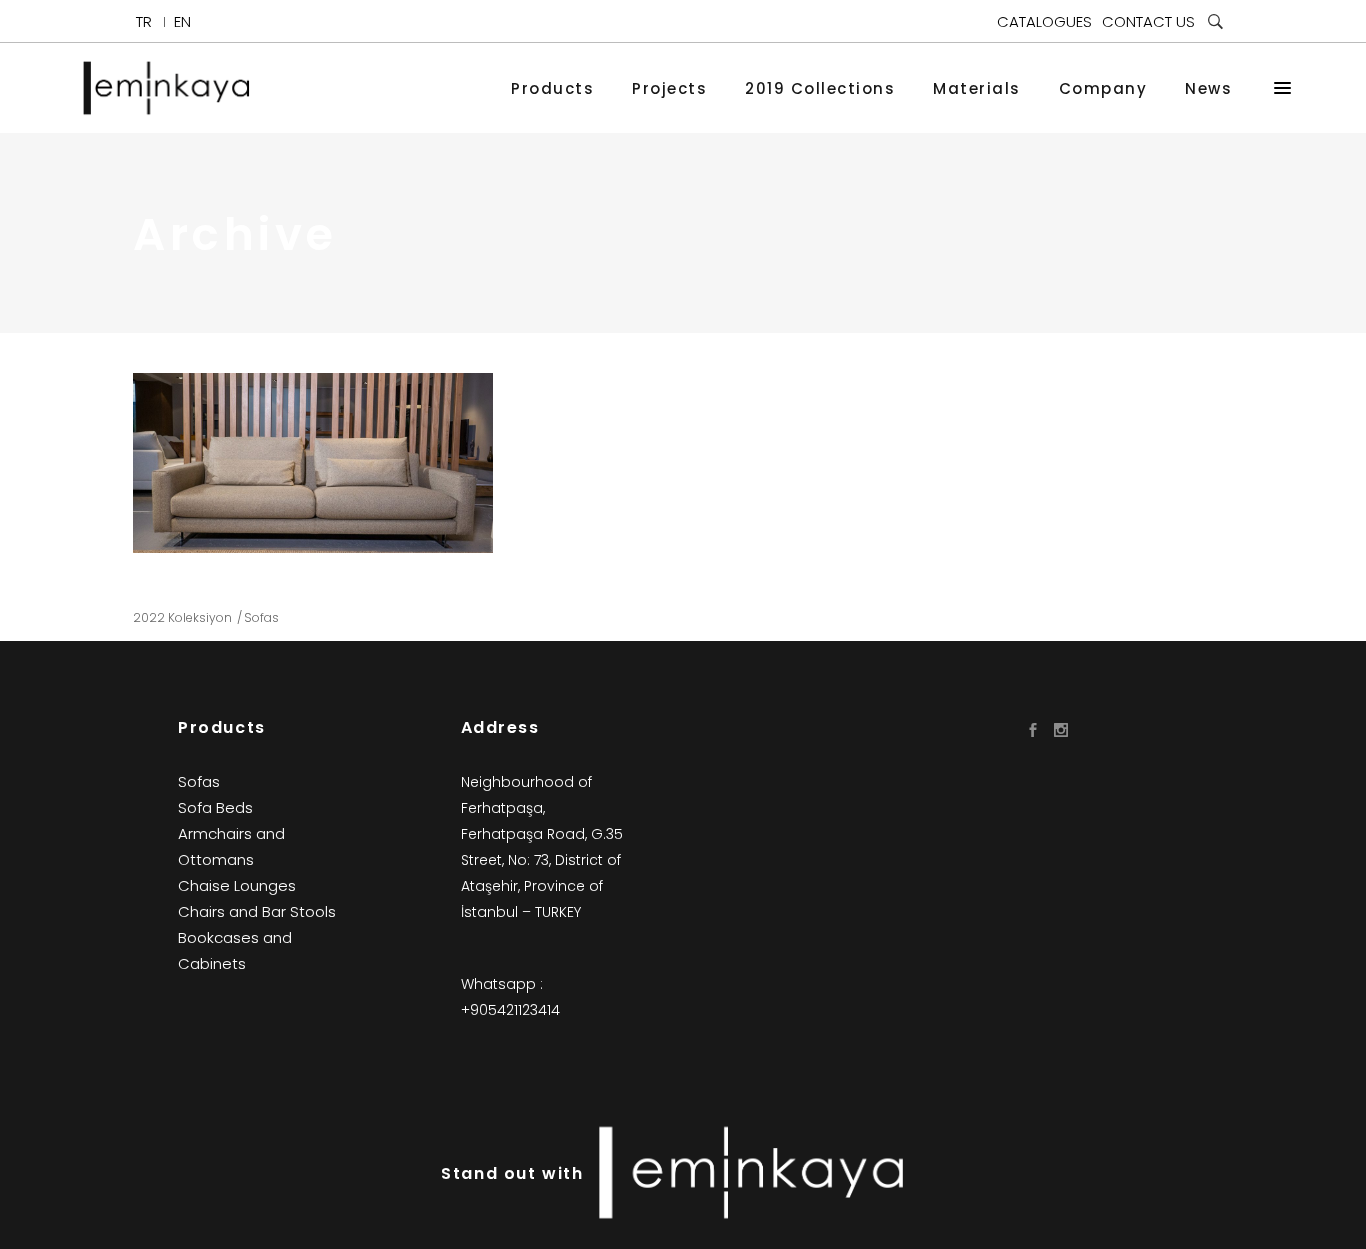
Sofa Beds (215, 807)
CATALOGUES (1044, 21)
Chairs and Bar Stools (257, 911)
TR (144, 21)
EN (182, 21)
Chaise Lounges (237, 885)
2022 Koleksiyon (182, 617)
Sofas (261, 617)
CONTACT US (1148, 21)
